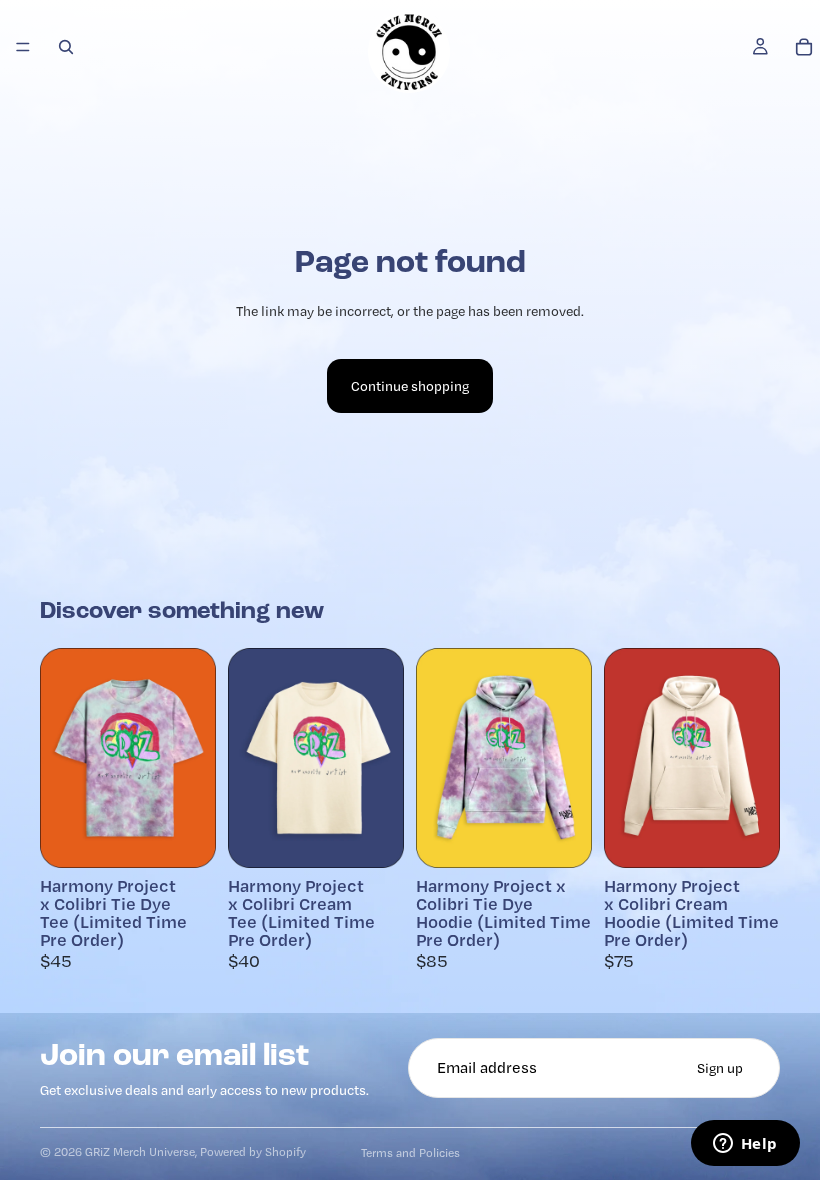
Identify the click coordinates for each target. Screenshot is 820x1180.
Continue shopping (410, 386)
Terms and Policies (410, 1152)
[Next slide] (194, 758)
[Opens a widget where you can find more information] (745, 1145)
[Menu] (23, 47)
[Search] (66, 47)
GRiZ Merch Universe (140, 1151)
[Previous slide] (62, 758)
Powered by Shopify (253, 1151)
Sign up (720, 1068)
